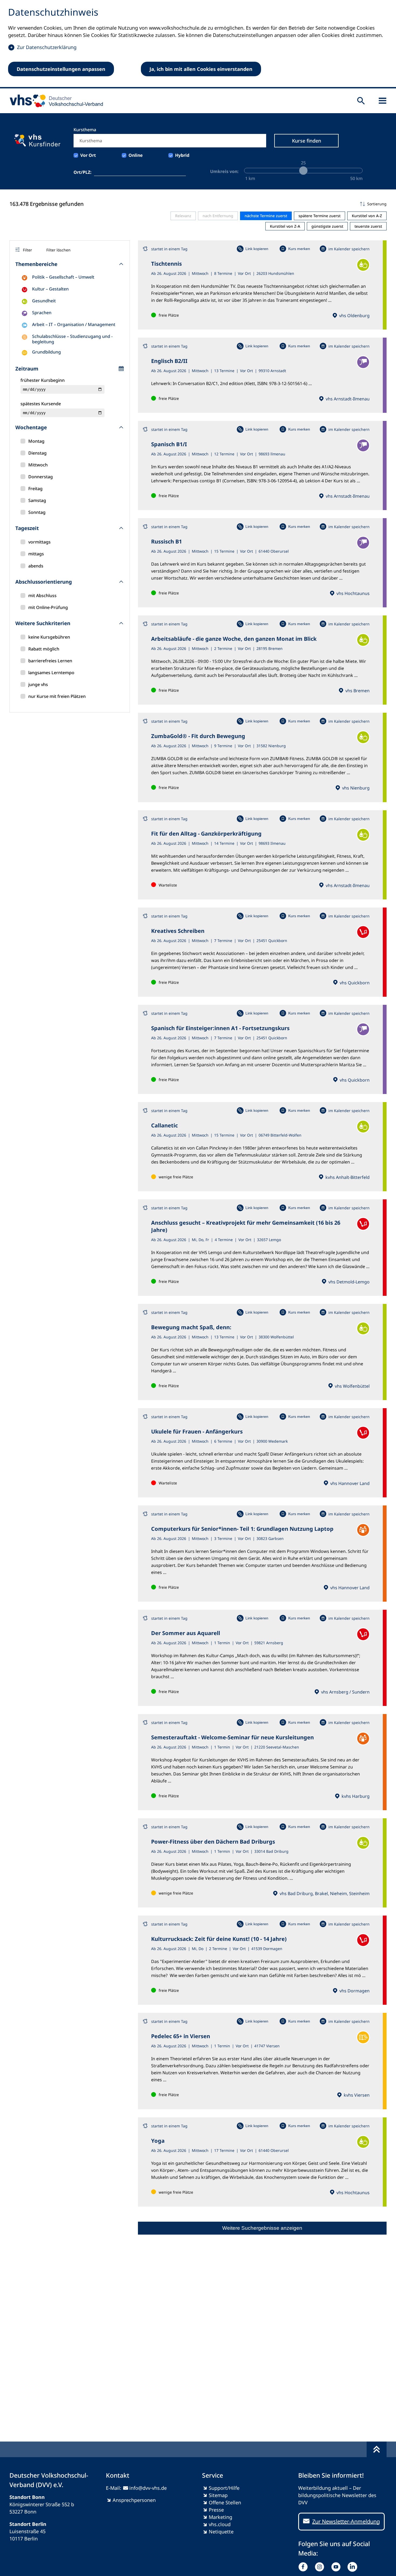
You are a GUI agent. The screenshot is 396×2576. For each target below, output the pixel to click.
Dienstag (37, 453)
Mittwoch (38, 465)
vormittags (39, 542)
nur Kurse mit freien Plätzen (57, 696)
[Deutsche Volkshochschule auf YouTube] (337, 2567)
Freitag (35, 489)
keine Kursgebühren (49, 637)
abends (36, 566)
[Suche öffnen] (361, 101)
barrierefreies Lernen (50, 661)
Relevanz (183, 216)
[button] (262, 204)
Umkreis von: (224, 171)
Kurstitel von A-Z (367, 216)
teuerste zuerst (368, 226)
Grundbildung (46, 352)
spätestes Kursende (41, 404)
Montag (36, 441)
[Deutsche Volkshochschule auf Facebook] (304, 2567)
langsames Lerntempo (51, 673)
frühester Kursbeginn (43, 380)
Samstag (37, 500)
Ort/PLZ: (83, 172)
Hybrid (182, 155)
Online (136, 155)
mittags (36, 554)
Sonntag (37, 512)
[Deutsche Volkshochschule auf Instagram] (321, 2567)
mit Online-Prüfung (48, 607)
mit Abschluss (42, 595)
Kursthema (85, 130)
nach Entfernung (218, 216)
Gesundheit (44, 301)
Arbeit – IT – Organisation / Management (74, 324)
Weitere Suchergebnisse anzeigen (262, 2228)
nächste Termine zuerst (266, 216)
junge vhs (38, 684)
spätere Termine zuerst (319, 216)
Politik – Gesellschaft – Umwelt (63, 277)
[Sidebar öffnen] (383, 101)
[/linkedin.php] (354, 2567)
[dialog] (198, 44)
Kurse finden (307, 141)
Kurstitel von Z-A (285, 226)
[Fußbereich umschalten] (377, 2449)
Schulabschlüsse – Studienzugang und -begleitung (72, 339)
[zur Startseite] (55, 101)
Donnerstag (41, 477)
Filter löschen (58, 250)
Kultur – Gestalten (50, 289)
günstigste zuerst (327, 226)
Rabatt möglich (44, 649)
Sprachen (42, 313)
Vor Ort (88, 155)
